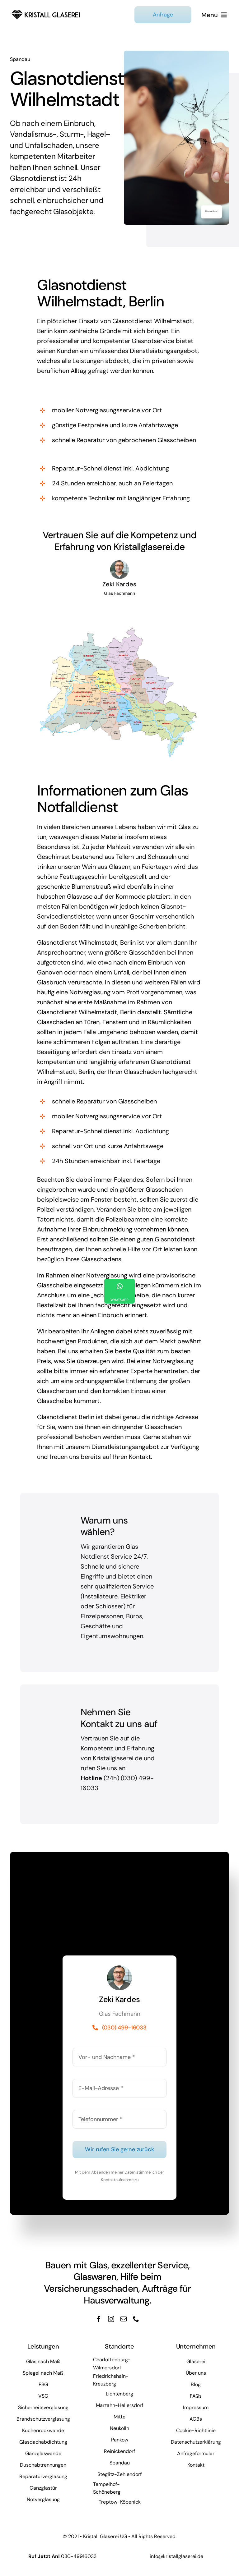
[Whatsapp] (119, 1291)
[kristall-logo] (46, 11)
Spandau (20, 59)
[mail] (124, 2319)
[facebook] (99, 2319)
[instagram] (111, 2319)
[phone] (136, 2319)
